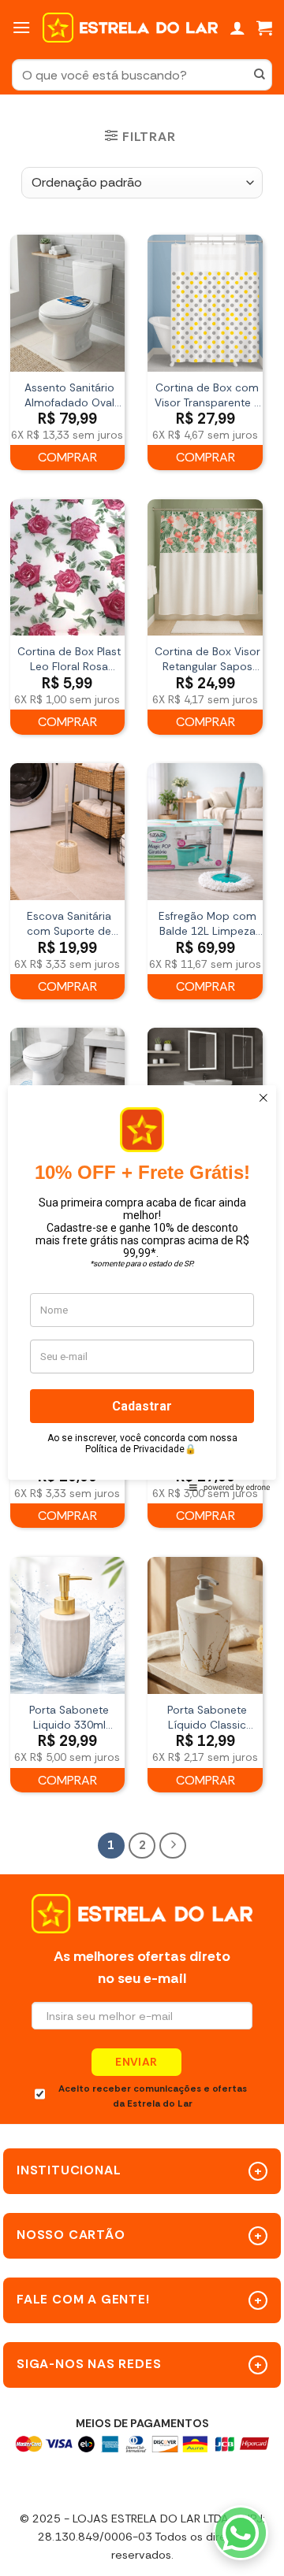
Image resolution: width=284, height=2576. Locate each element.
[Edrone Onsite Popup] (142, 1288)
